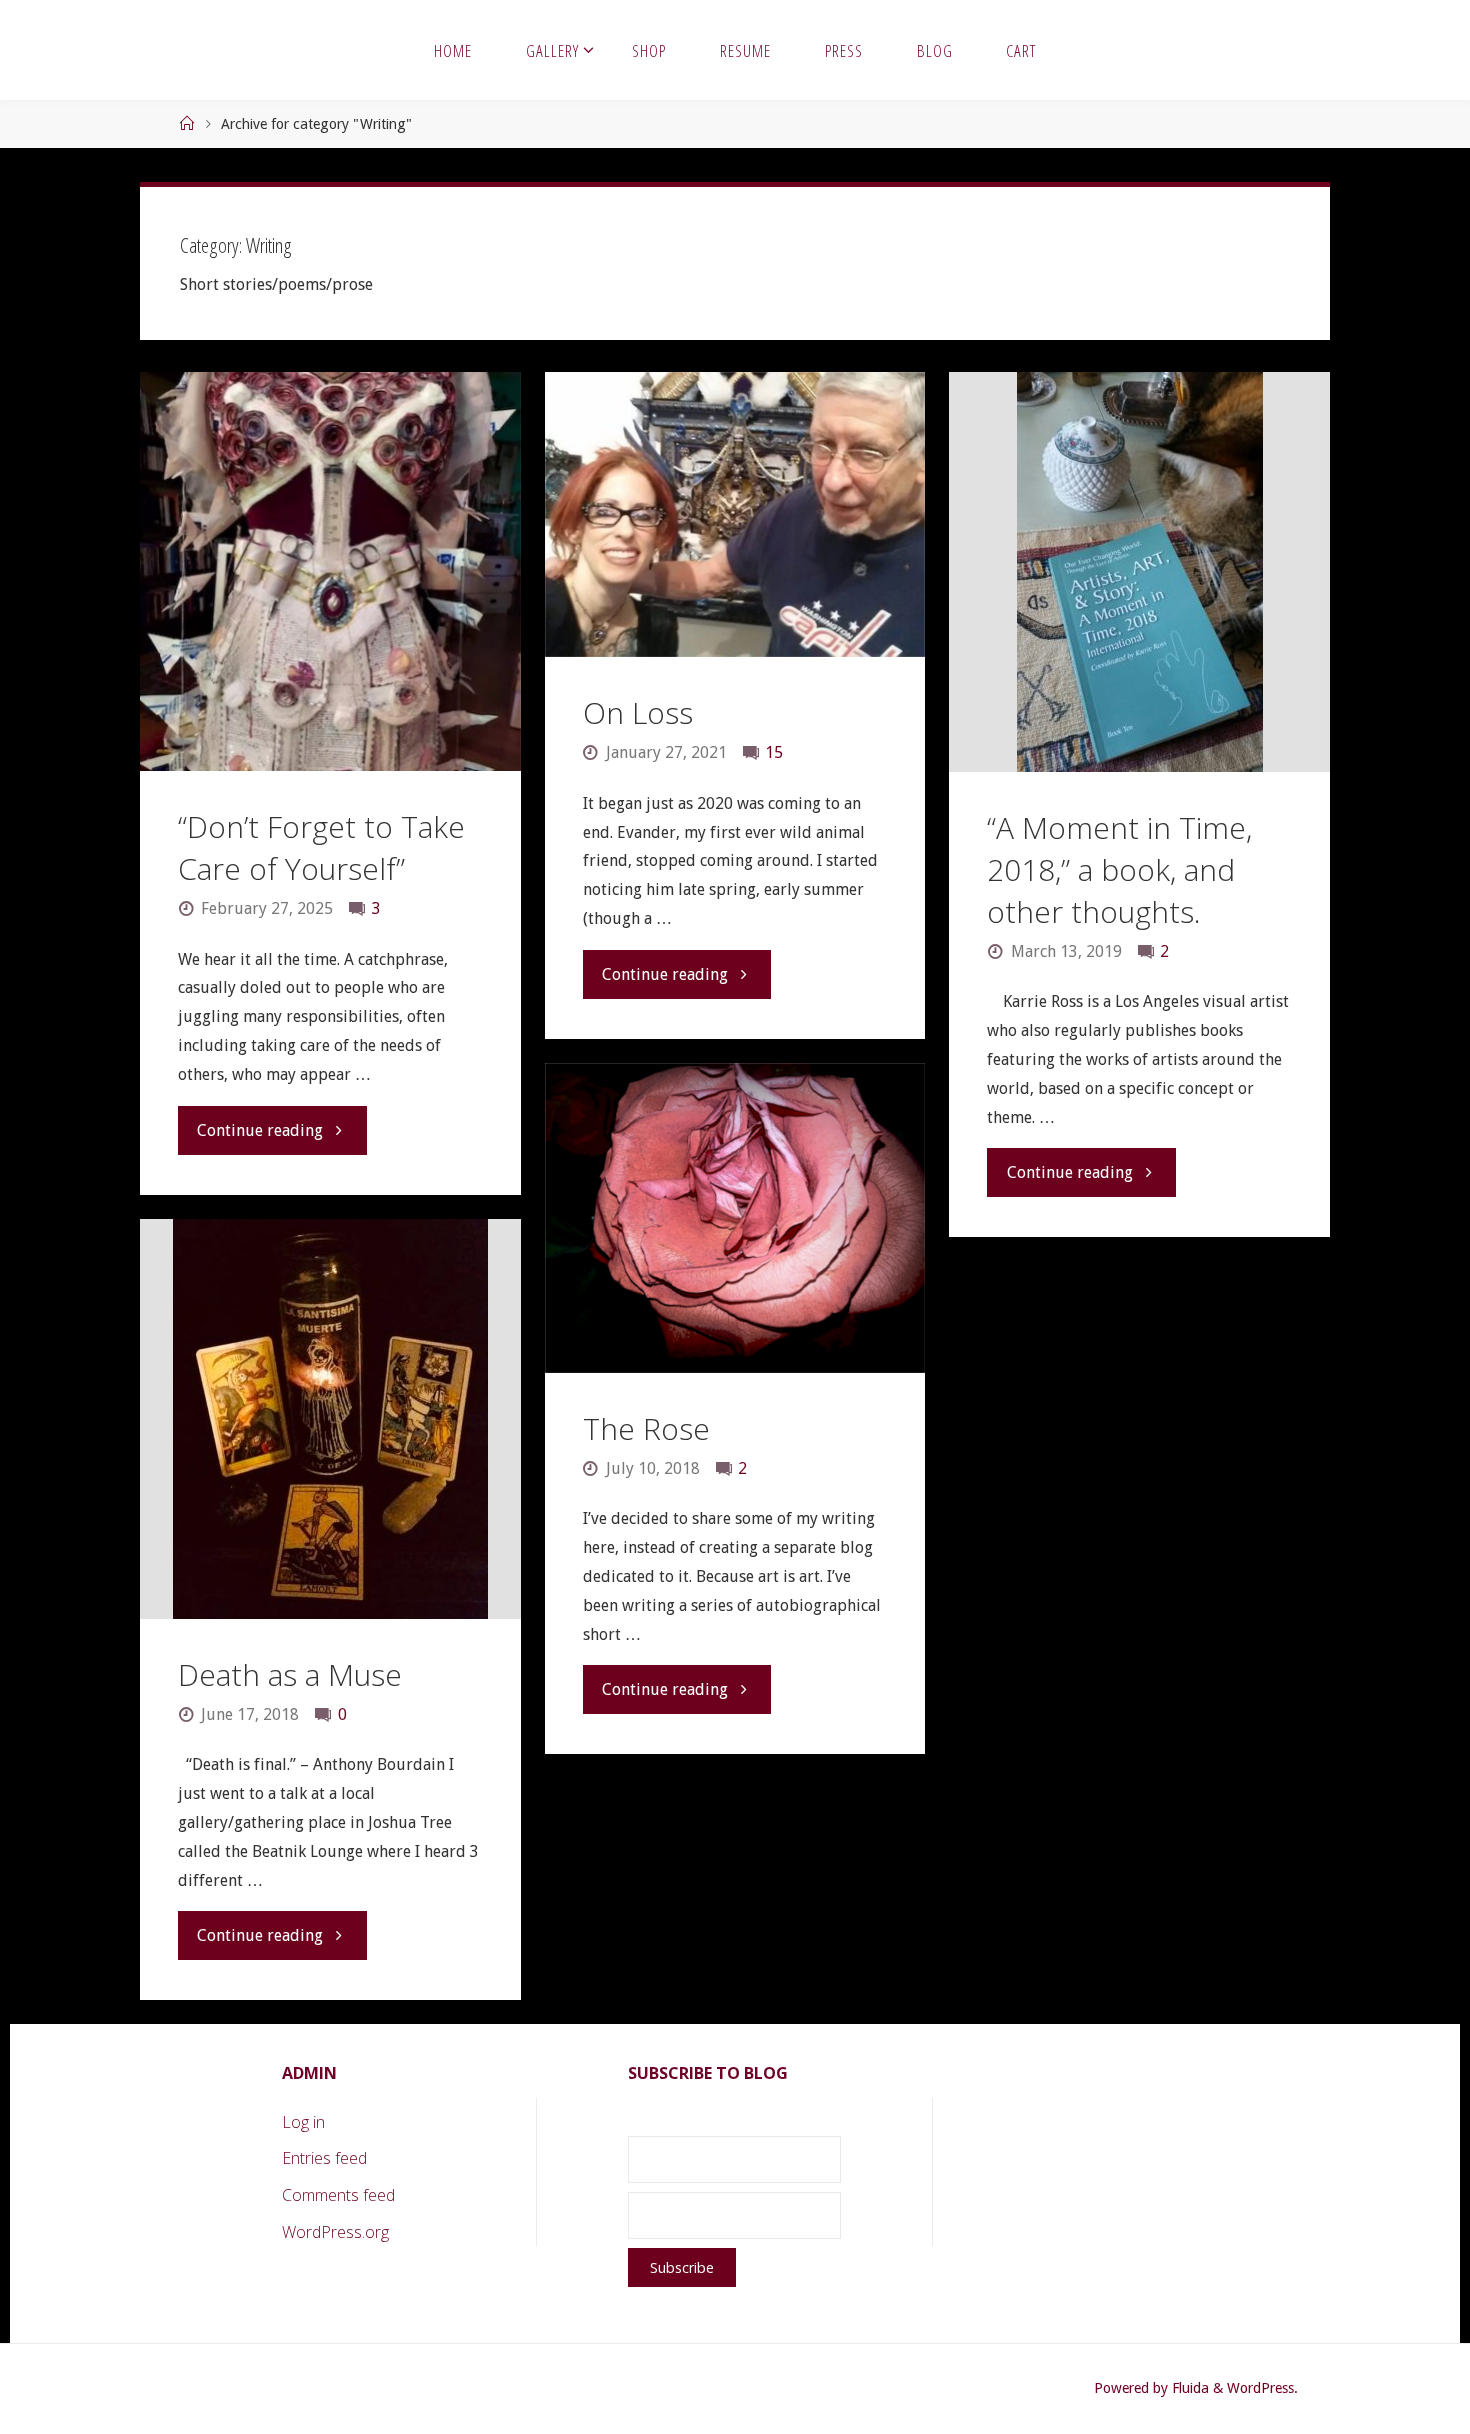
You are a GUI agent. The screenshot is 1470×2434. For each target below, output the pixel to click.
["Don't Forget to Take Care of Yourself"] (330, 571)
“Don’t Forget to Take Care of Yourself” (321, 847)
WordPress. (1262, 2388)
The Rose (646, 1428)
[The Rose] (735, 1218)
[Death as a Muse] (330, 1419)
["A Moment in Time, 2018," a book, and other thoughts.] (1139, 572)
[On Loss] (735, 514)
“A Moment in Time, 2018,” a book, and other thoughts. (1119, 869)
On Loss (638, 712)
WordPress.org (335, 2232)
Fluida (1188, 2388)
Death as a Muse (290, 1674)
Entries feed (324, 2158)
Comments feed (338, 2195)
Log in (303, 2122)
